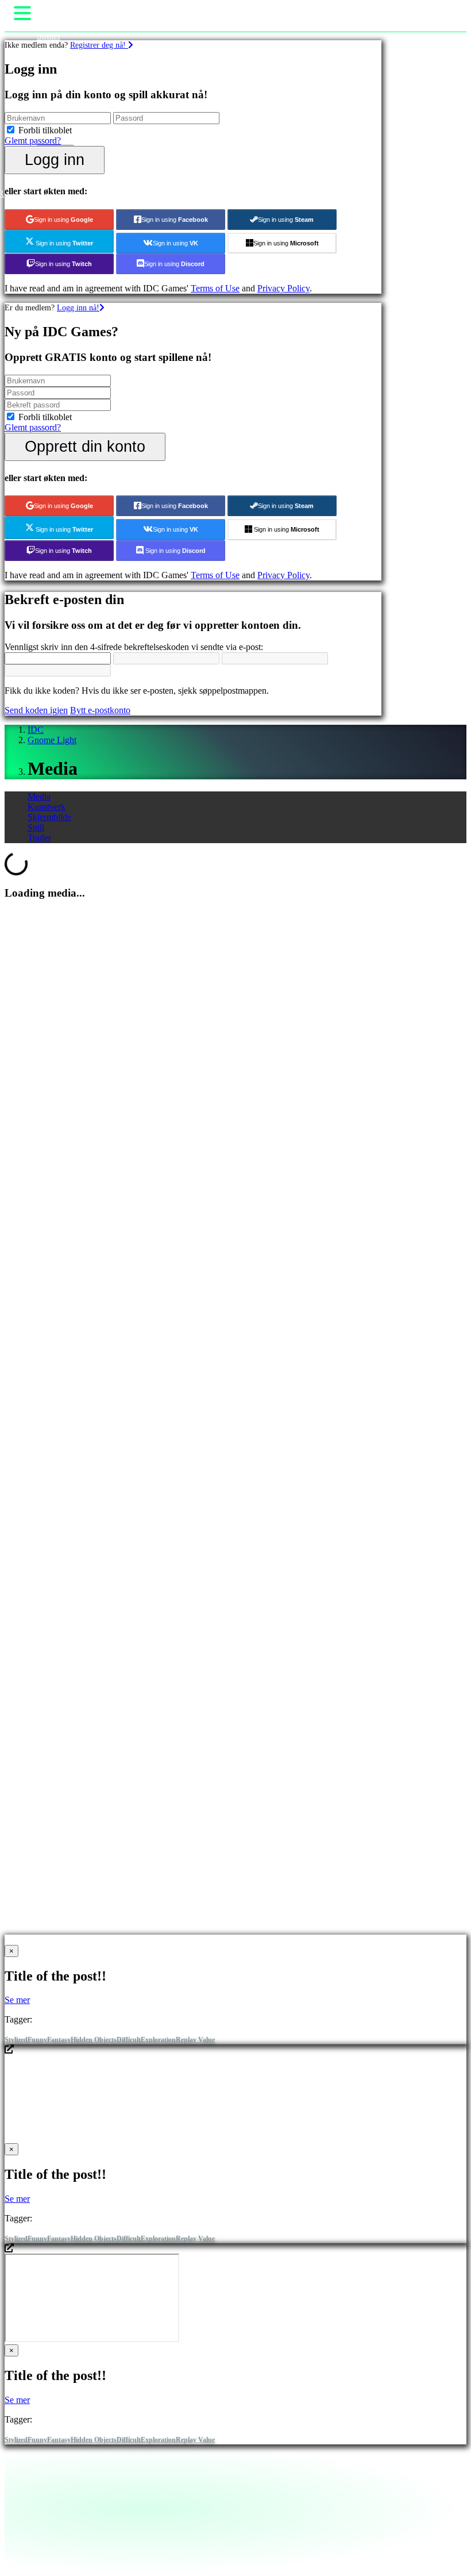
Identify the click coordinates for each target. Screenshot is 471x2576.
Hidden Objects (94, 2040)
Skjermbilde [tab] (49, 817)
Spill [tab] (36, 827)
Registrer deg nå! (99, 45)
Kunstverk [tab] (47, 807)
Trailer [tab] (39, 838)
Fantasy (59, 2040)
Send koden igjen (36, 710)
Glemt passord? (33, 141)
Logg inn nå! (78, 307)
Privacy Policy (283, 288)
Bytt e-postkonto (100, 710)
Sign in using (63, 220)
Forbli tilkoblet (45, 130)
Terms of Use (215, 288)
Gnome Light (52, 740)
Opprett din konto (85, 446)
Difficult (129, 2040)
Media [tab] (39, 796)
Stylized (16, 2040)
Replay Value (195, 2040)
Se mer (17, 2000)
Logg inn (55, 159)
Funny (37, 2040)
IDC (36, 730)
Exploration (158, 2040)
